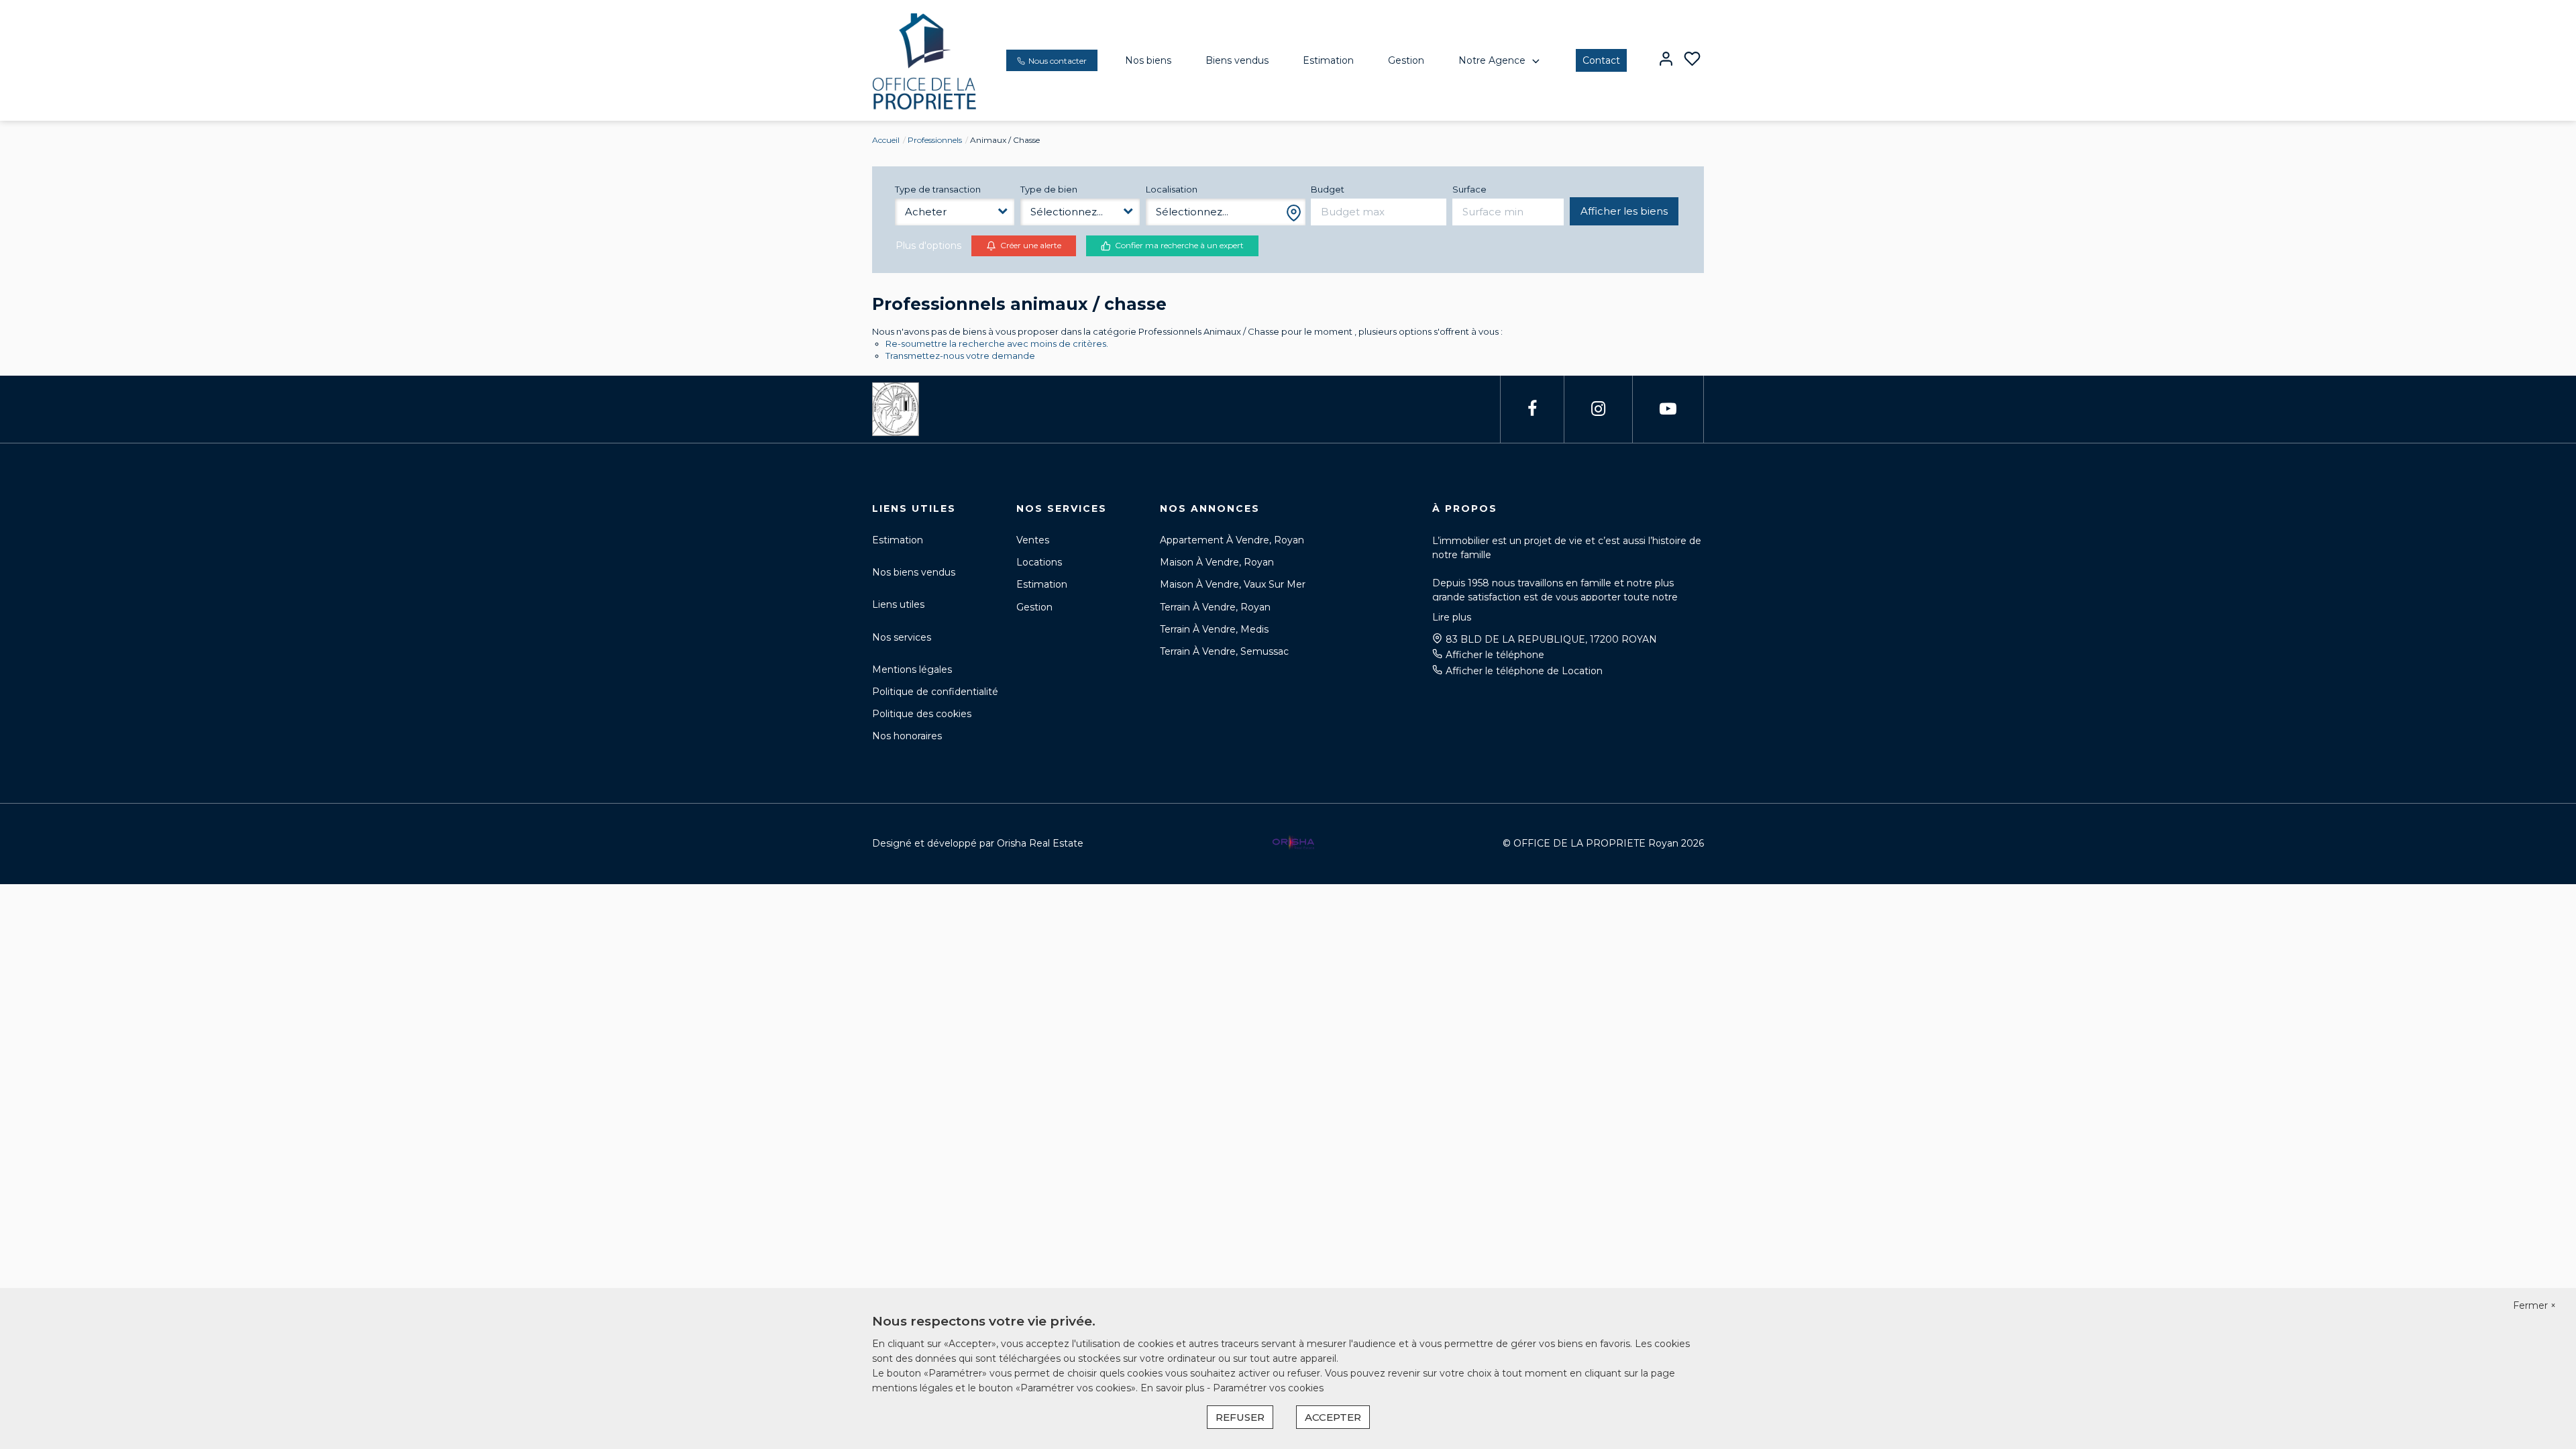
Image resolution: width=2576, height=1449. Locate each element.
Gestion (1406, 60)
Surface (1469, 189)
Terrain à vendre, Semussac (1224, 651)
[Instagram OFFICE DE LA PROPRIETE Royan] (1598, 409)
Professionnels (935, 140)
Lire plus (1452, 617)
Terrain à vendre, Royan (1215, 607)
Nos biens (1148, 60)
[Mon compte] (1666, 60)
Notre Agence (1492, 60)
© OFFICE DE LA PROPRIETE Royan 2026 (1603, 843)
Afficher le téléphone (1495, 655)
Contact (1601, 60)
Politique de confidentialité (935, 692)
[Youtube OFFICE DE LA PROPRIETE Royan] (1668, 409)
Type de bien (1049, 189)
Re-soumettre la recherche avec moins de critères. (997, 343)
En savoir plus (1174, 1388)
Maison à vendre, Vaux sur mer (1233, 584)
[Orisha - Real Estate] (1293, 843)
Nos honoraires (907, 736)
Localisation (1172, 189)
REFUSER (1240, 1417)
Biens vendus (1237, 60)
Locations (1039, 562)
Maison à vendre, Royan (1217, 562)
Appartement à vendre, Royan (1232, 540)
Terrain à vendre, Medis (1214, 629)
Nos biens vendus (914, 572)
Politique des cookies (922, 714)
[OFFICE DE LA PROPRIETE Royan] (925, 60)
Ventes (1033, 540)
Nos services (902, 637)
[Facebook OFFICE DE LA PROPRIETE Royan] (1532, 409)
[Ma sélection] (1692, 60)
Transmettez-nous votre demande (960, 356)
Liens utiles (898, 604)
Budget (1328, 189)
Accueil (886, 140)
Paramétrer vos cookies (1268, 1388)
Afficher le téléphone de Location (1524, 671)
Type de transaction (938, 189)
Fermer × (2534, 1305)
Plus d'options (928, 246)
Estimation (1328, 60)
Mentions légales (912, 669)
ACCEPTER (1333, 1417)
